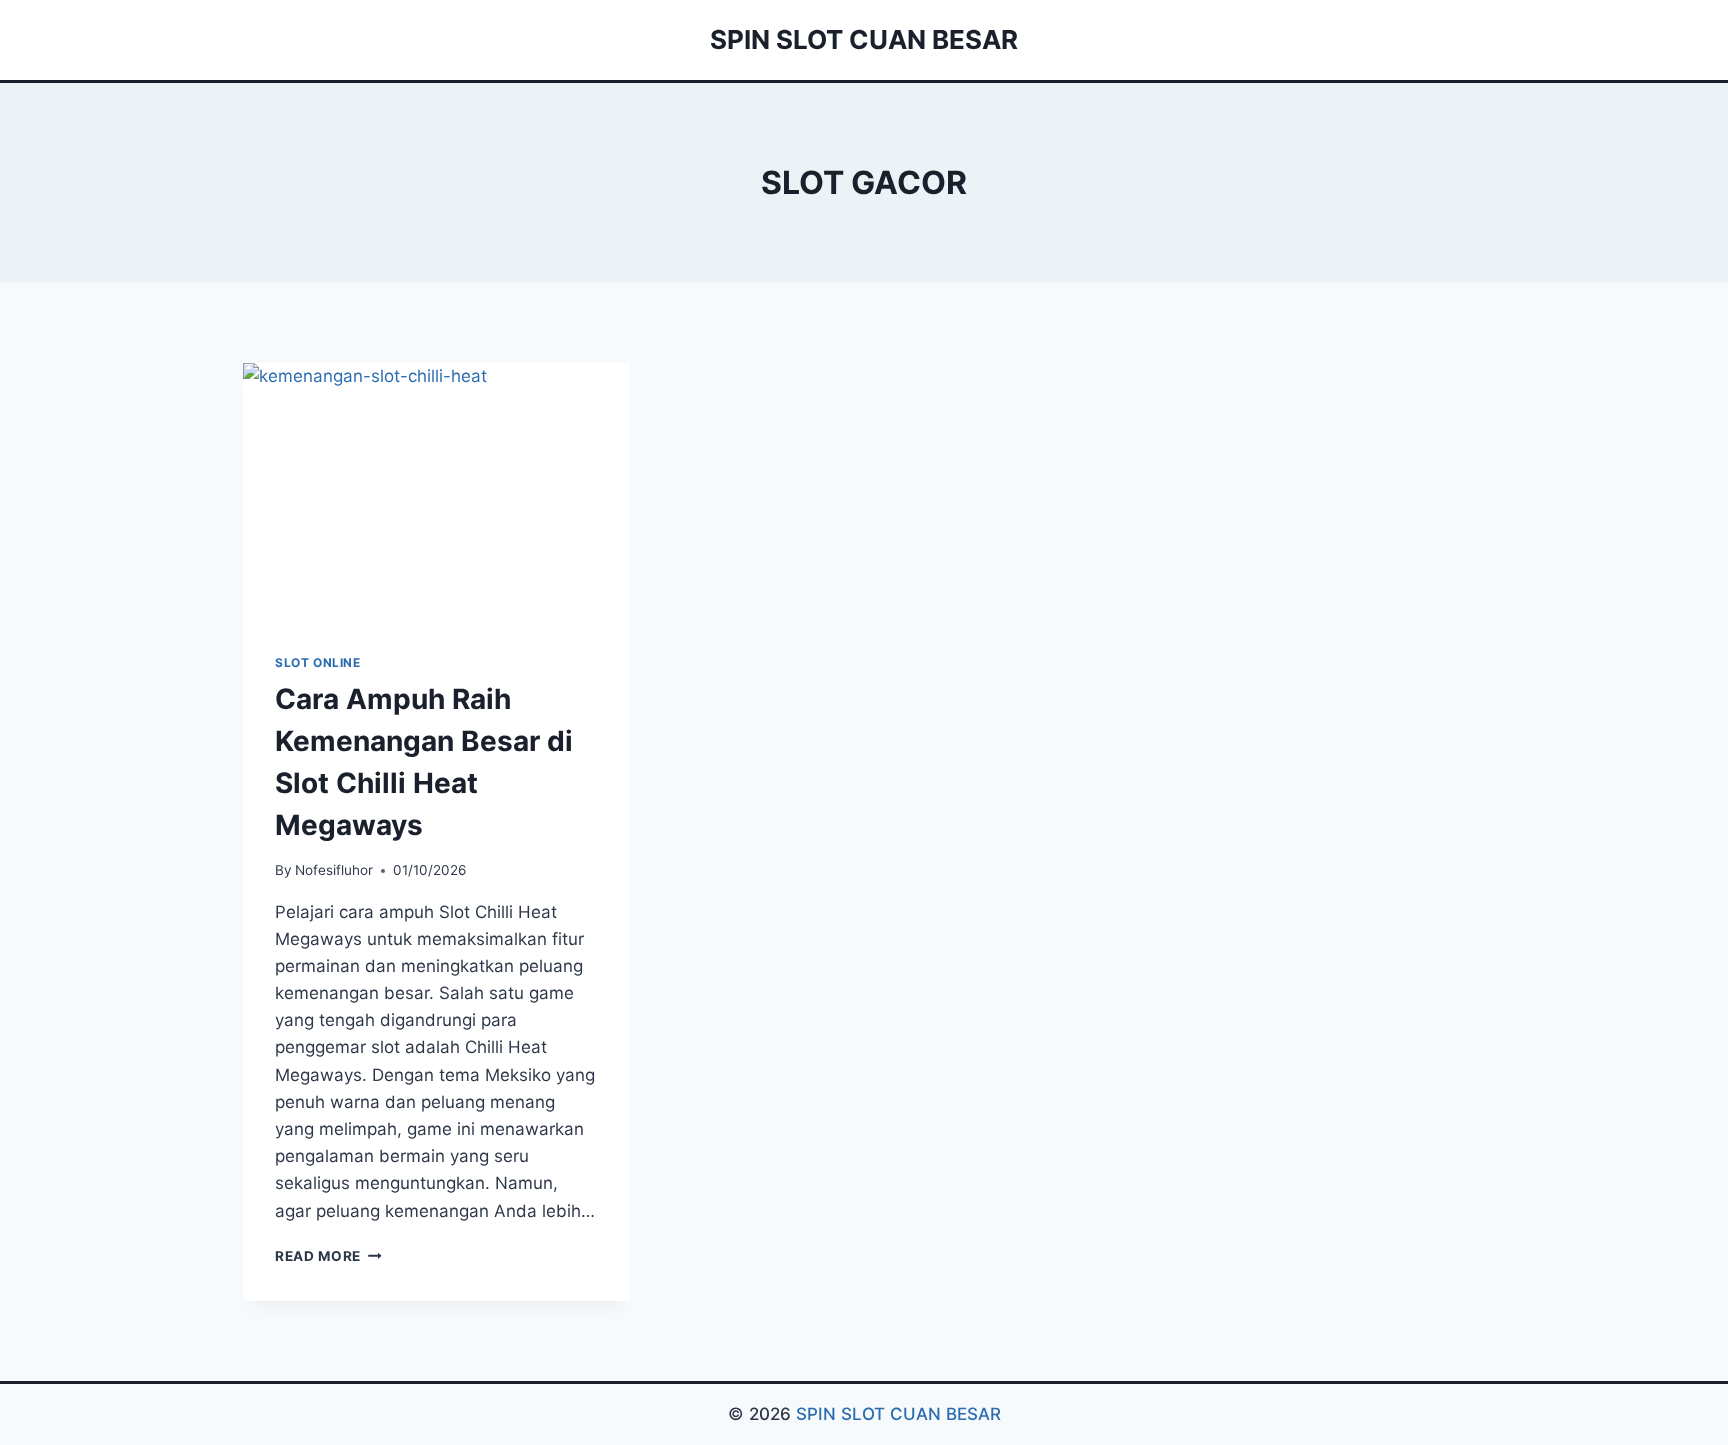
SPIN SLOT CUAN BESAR (898, 1414)
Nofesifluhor (334, 870)
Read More (328, 1256)
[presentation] (436, 492)
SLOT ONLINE (318, 662)
